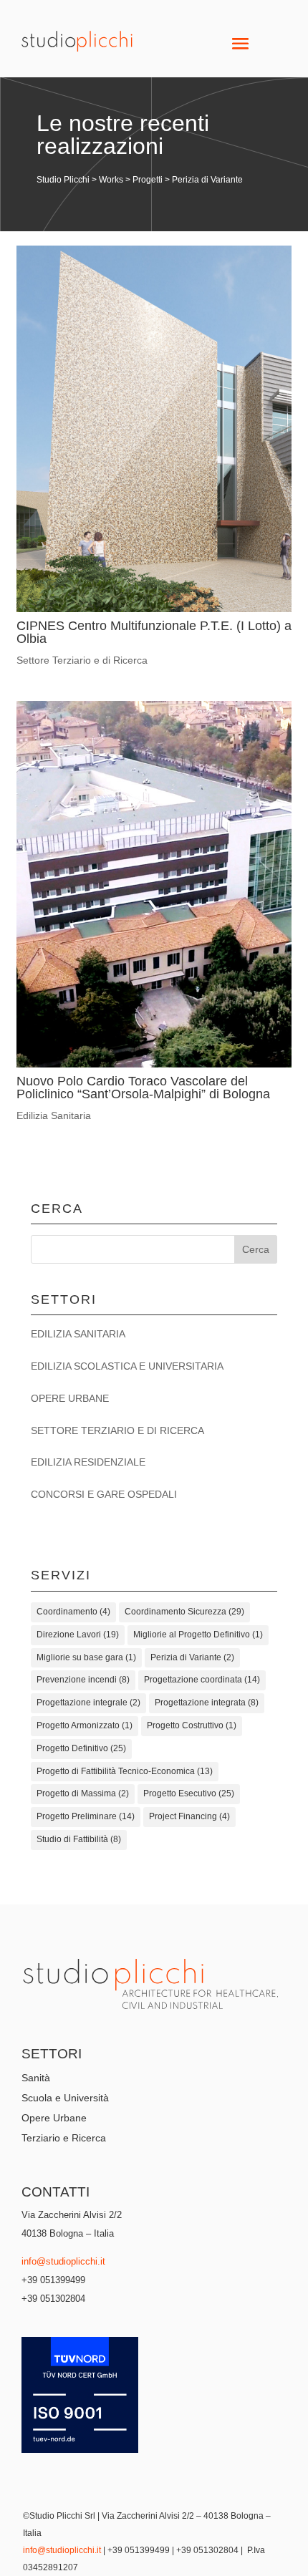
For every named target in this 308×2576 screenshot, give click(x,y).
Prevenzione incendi (83, 1680)
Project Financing (189, 1816)
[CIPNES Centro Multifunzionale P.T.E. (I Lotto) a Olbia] (154, 429)
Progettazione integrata (207, 1703)
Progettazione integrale (88, 1703)
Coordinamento (73, 1612)
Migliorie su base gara (86, 1657)
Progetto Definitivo (81, 1748)
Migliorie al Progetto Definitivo (198, 1635)
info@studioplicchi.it (63, 2261)
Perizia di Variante (192, 1657)
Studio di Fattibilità (79, 1839)
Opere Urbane (70, 1398)
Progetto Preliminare (86, 1816)
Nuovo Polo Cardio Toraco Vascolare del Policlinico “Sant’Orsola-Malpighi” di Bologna (143, 1088)
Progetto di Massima (83, 1793)
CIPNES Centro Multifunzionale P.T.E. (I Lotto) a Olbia (154, 632)
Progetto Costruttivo (192, 1725)
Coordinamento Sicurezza (184, 1612)
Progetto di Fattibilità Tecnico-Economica (125, 1771)
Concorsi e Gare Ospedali (104, 1494)
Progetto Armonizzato (85, 1725)
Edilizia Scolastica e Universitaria (127, 1366)
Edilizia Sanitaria (54, 1115)
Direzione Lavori (78, 1635)
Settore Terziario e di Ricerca (82, 660)
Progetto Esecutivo (189, 1793)
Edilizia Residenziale (88, 1462)
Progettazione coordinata (202, 1680)
